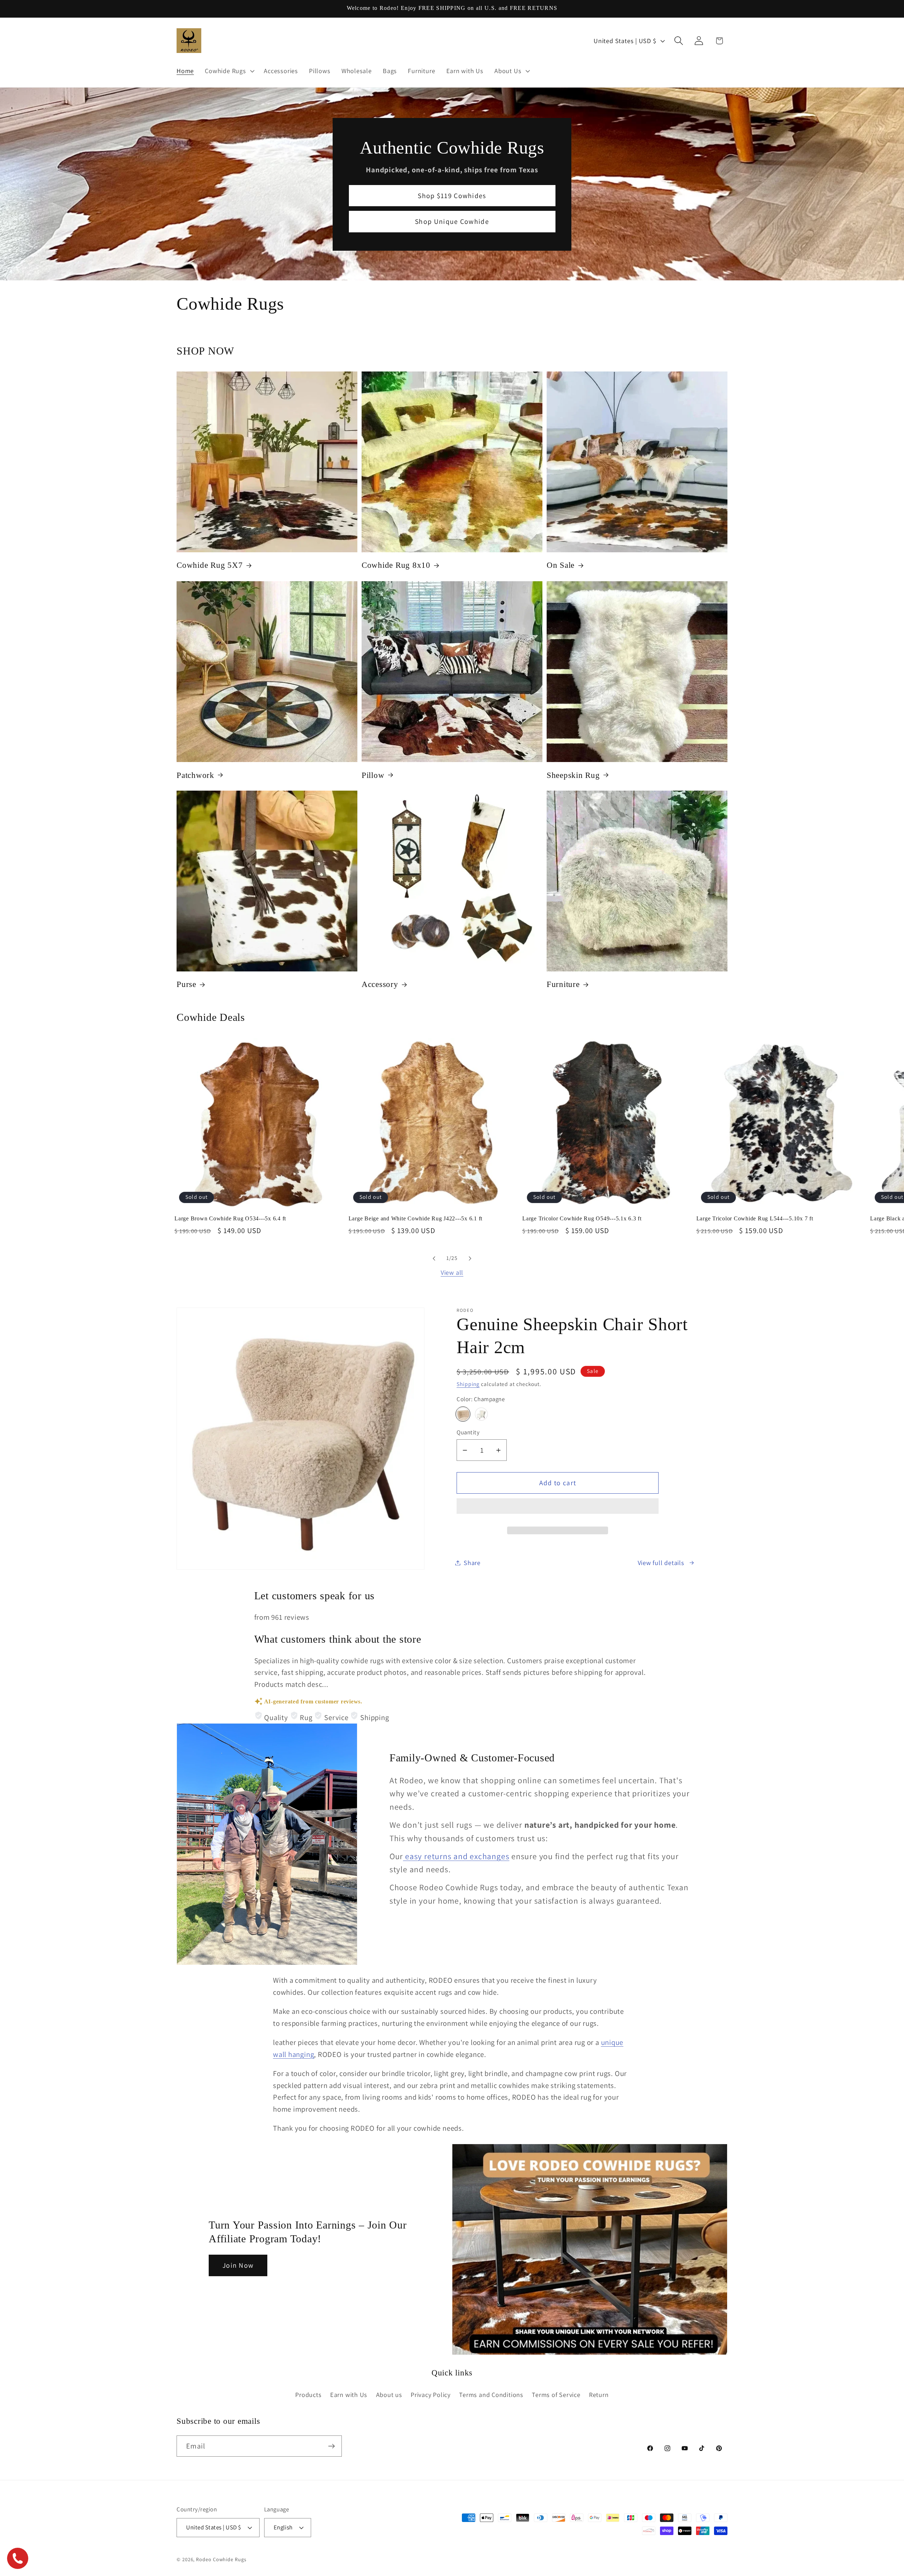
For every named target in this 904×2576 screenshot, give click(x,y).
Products (308, 2394)
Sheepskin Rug (573, 775)
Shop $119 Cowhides (452, 195)
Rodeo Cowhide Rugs (221, 2559)
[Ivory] (481, 1414)
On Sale (561, 566)
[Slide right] (470, 1259)
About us (389, 2394)
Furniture (563, 984)
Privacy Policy (431, 2394)
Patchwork (195, 775)
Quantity (468, 1432)
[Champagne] (463, 1414)
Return (599, 2394)
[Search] (679, 41)
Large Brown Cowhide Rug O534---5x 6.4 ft (230, 1219)
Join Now (238, 2266)
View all (452, 1272)
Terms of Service (556, 2394)
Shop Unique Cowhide (452, 221)
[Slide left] (434, 1259)
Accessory (380, 984)
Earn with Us (349, 2394)
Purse (186, 984)
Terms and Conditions (491, 2394)
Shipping (468, 1384)
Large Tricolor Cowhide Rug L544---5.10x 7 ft (755, 1219)
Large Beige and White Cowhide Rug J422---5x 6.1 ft (416, 1219)
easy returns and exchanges (456, 1856)
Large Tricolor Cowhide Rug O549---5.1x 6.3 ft (582, 1219)
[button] (558, 1509)
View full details (661, 1563)
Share (472, 1563)
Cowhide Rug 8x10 (396, 566)
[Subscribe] (331, 2446)
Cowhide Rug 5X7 (210, 566)
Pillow (373, 775)
